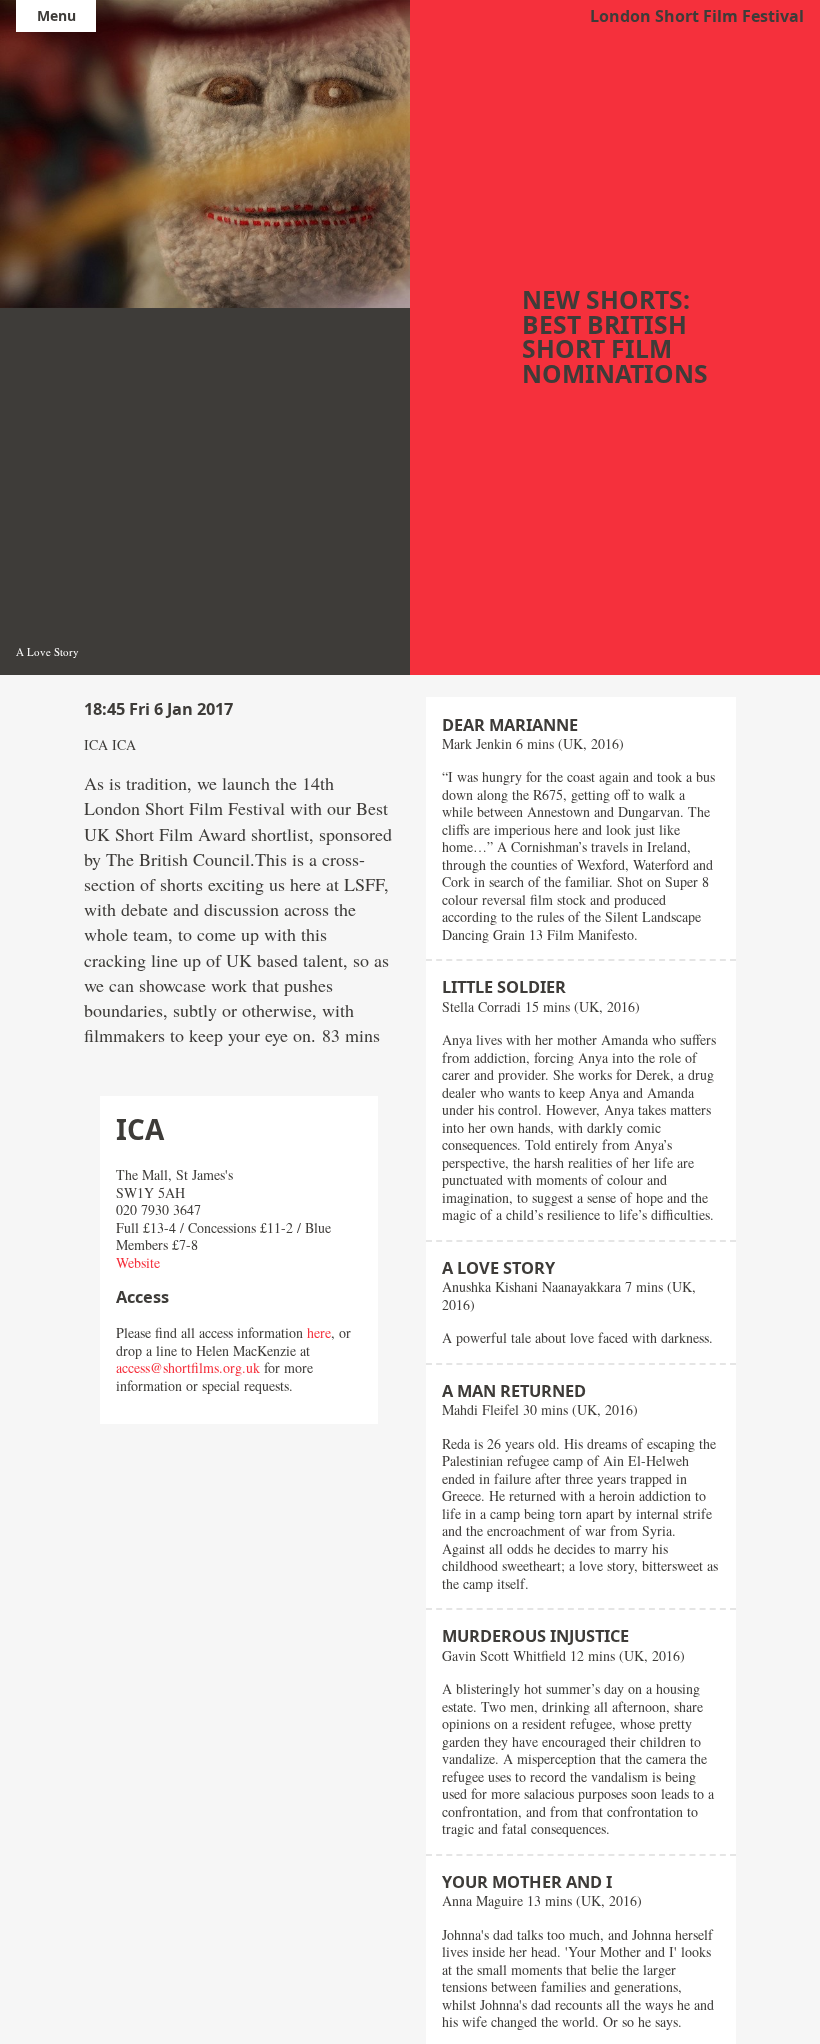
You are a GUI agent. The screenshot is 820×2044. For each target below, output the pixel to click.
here (319, 1332)
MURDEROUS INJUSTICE (535, 1636)
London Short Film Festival (697, 16)
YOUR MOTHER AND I (527, 1882)
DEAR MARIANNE (510, 725)
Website (138, 1262)
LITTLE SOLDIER (504, 987)
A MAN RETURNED (514, 1391)
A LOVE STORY (498, 1268)
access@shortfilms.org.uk (188, 1367)
